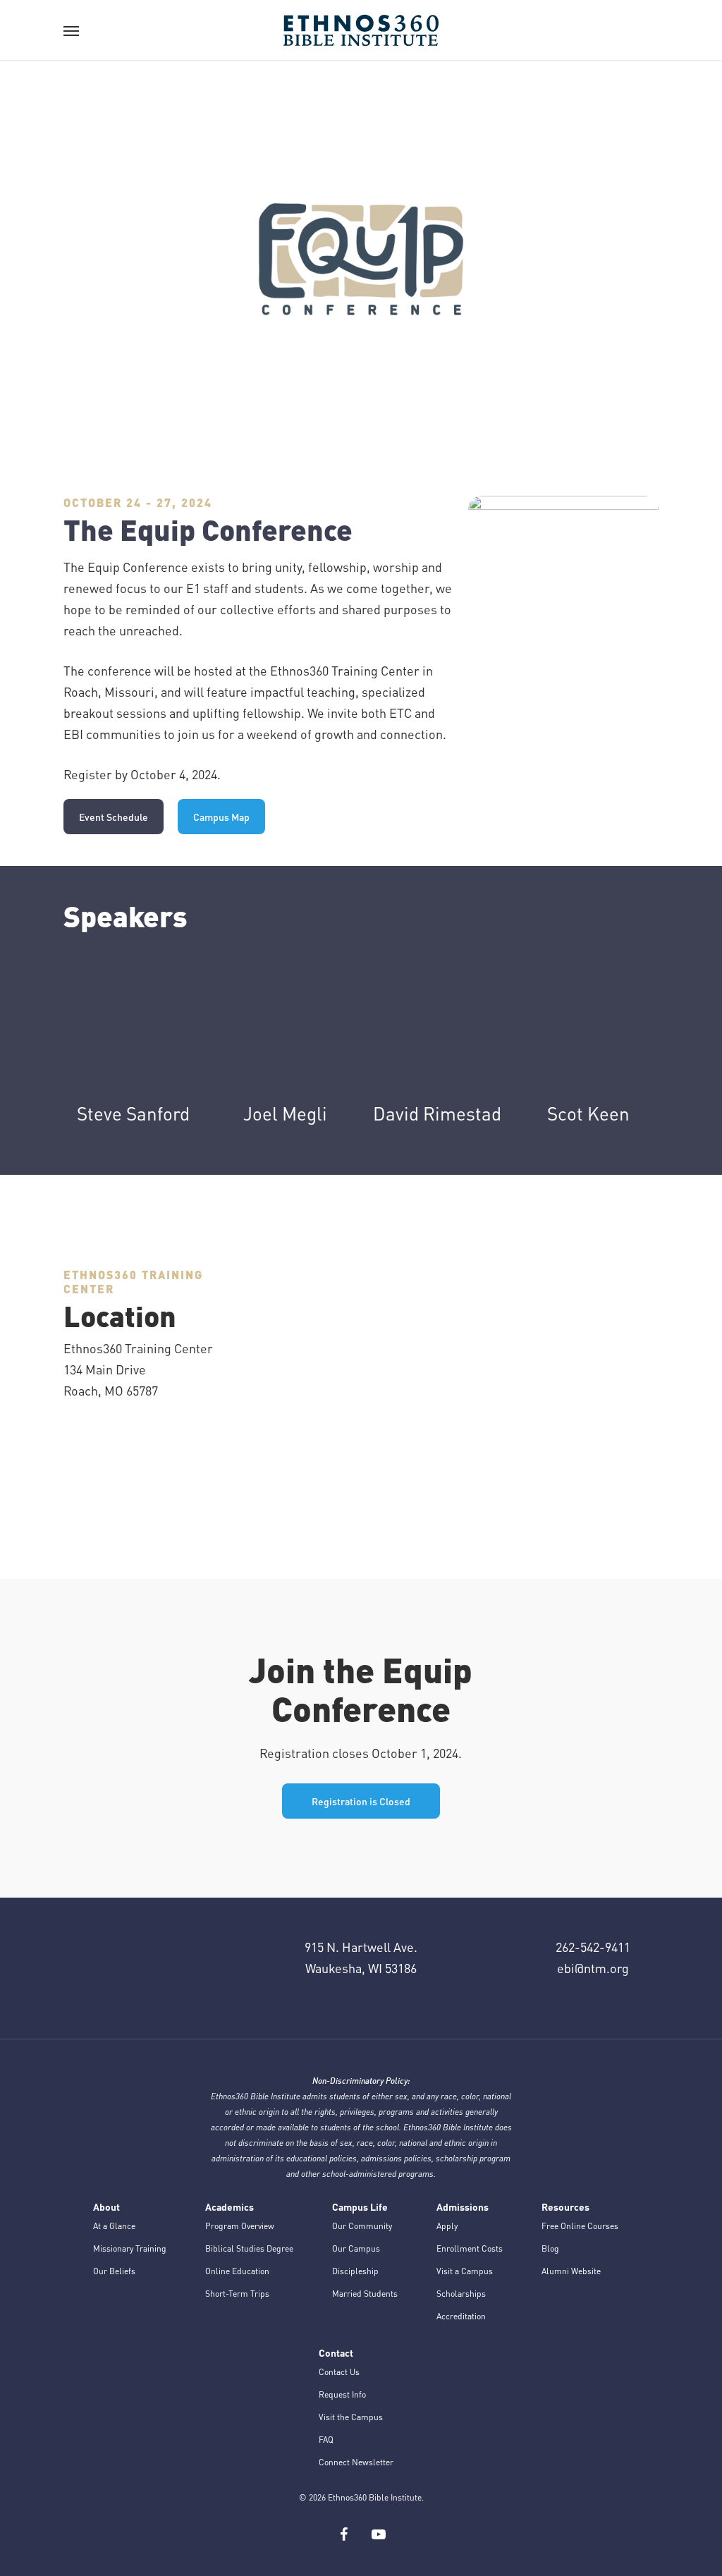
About (106, 2206)
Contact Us (339, 2372)
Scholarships (461, 2294)
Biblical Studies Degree (249, 2248)
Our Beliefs (114, 2271)
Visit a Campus (465, 2271)
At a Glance (114, 2226)
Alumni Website (571, 2271)
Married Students (365, 2294)
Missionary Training (130, 2248)
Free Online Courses (580, 2226)
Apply (447, 2226)
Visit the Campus (351, 2417)
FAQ (326, 2440)
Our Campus (356, 2248)
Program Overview (240, 2226)
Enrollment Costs (470, 2248)
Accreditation (461, 2316)
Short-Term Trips (237, 2294)
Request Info (342, 2394)
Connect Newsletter (356, 2462)
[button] (71, 30)
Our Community (362, 2226)
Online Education (237, 2271)
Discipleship (355, 2271)
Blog (550, 2248)
